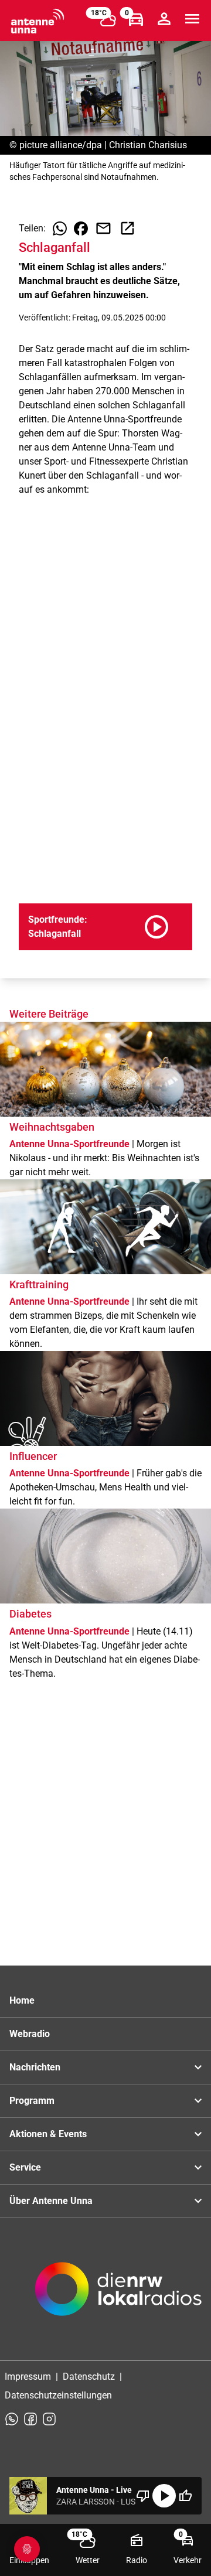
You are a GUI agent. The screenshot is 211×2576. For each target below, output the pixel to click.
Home (22, 2000)
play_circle (164, 2496)
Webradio (30, 2034)
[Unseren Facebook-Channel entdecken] (30, 2419)
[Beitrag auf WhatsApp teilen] (60, 228)
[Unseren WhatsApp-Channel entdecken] (12, 2419)
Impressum (28, 2377)
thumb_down (143, 2496)
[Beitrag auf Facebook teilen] (81, 228)
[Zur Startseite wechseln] (38, 21)
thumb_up (185, 2496)
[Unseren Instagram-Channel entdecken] (49, 2419)
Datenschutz (89, 2377)
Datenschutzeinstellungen (58, 2395)
